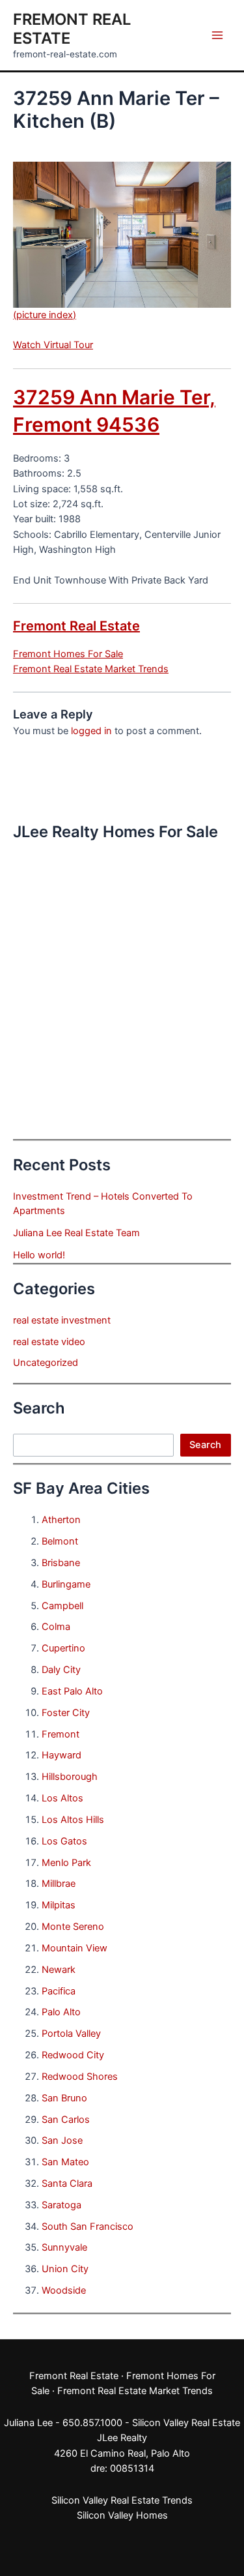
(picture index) (45, 315)
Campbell (62, 1606)
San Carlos (66, 2120)
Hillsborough (70, 1777)
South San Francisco (88, 2227)
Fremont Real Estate (76, 626)
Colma (56, 1627)
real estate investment (62, 1320)
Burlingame (66, 1584)
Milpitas (59, 1905)
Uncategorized (46, 1363)
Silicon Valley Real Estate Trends (122, 2500)
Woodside (64, 2290)
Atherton (61, 1520)
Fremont (61, 1734)
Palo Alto (61, 2012)
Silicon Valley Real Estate (186, 2423)
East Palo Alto (72, 1691)
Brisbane (61, 1563)
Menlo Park (66, 1863)
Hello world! (39, 1255)
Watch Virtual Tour (53, 345)
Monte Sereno (73, 1927)
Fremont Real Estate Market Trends (91, 669)
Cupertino (63, 1648)
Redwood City (73, 2055)
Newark (59, 1970)
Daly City (61, 1670)
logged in (91, 731)
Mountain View (75, 1948)
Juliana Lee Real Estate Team (76, 1233)
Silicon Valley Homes (122, 2515)
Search (205, 1445)
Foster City (66, 1713)
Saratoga (61, 2205)
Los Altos (62, 1798)
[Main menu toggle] (217, 35)
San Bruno (64, 2098)
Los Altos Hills (73, 1820)
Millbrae (59, 1884)
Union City (65, 2269)
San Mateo (65, 2162)
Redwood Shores (80, 2077)
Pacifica (59, 1991)
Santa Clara (67, 2184)
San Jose (62, 2140)
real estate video (49, 1342)
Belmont (60, 1541)
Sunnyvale (64, 2247)
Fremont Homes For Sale (68, 654)
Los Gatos (64, 1841)
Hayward (61, 1755)
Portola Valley (71, 2034)
